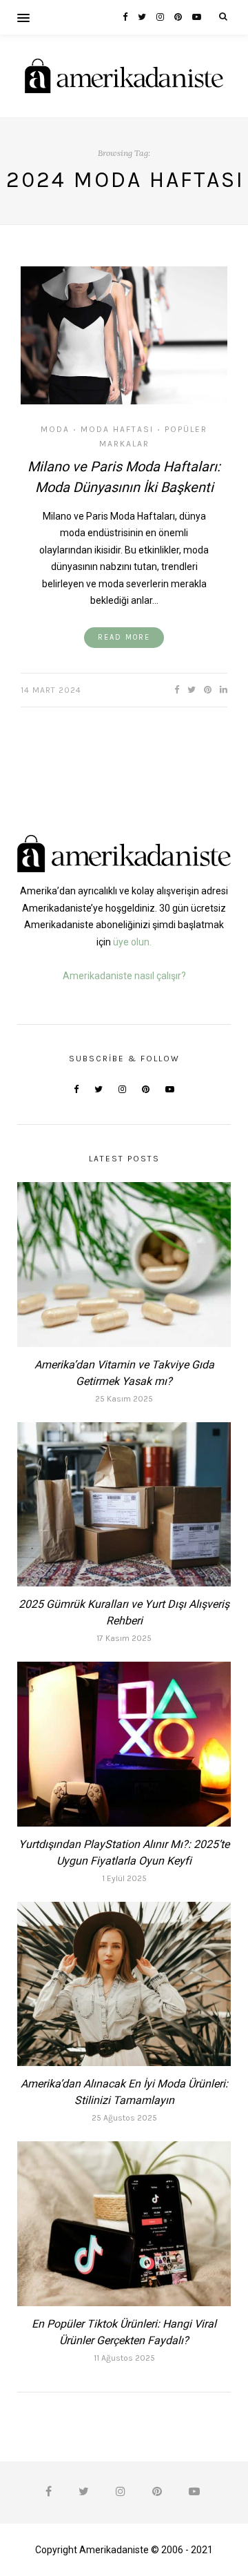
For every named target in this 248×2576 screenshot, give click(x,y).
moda (55, 429)
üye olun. (132, 942)
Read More (124, 637)
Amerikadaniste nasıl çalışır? (124, 976)
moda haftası (117, 429)
